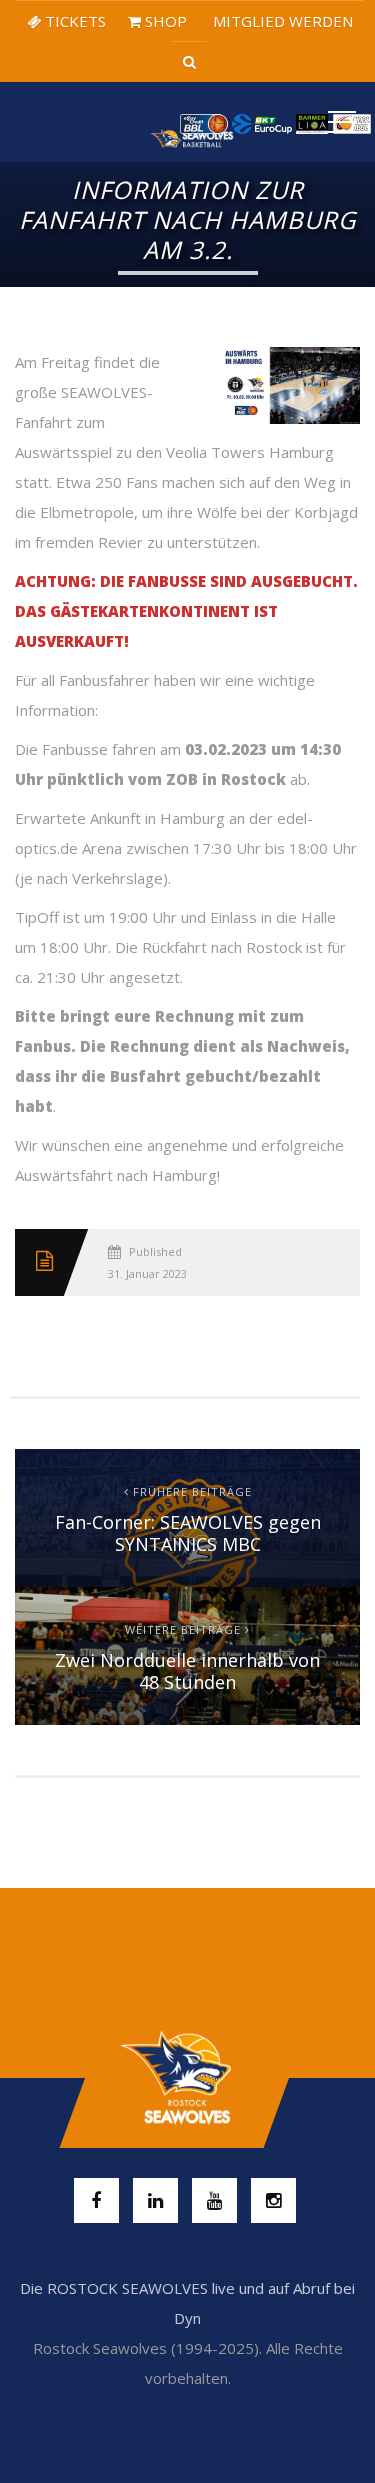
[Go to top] (187, 2078)
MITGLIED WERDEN (281, 21)
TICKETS (73, 21)
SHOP (164, 21)
